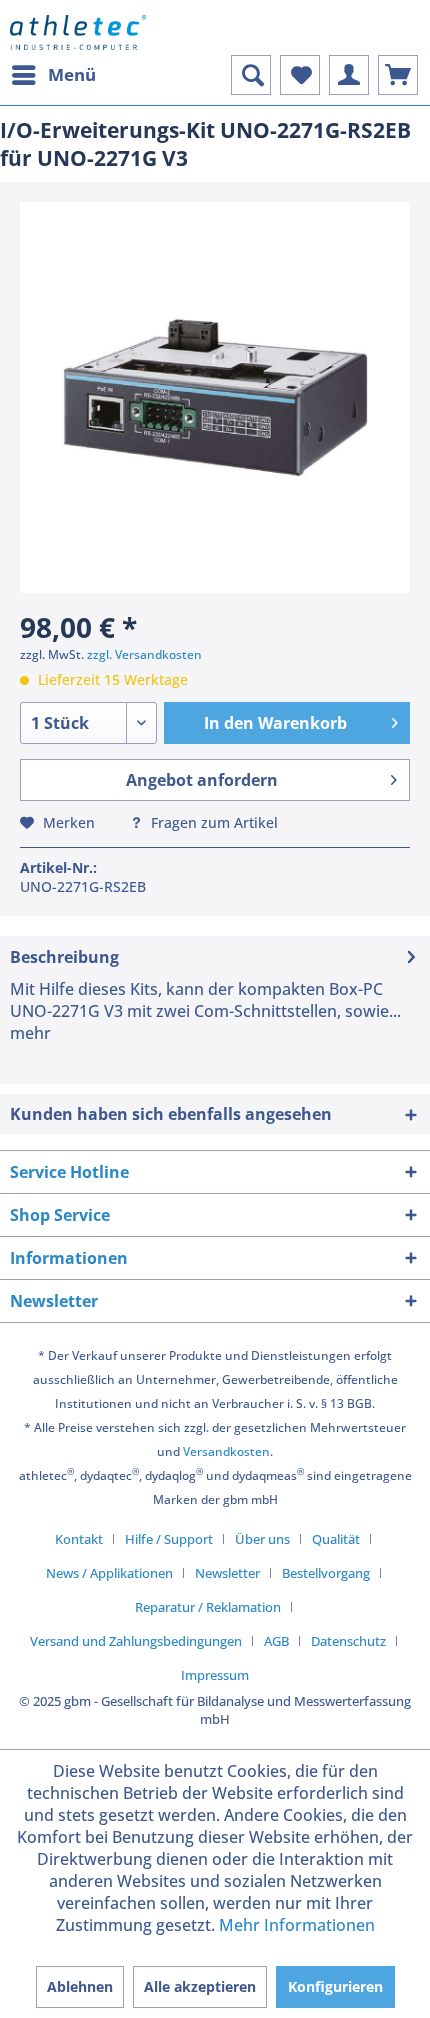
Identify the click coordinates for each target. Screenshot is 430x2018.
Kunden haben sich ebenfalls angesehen (171, 1114)
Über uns (262, 1539)
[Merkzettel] (300, 75)
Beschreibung (64, 957)
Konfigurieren (335, 1986)
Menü (72, 74)
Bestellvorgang (326, 1573)
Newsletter (227, 1573)
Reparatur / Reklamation (208, 1607)
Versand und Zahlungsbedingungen (136, 1641)
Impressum (215, 1675)
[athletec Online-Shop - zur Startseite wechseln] (78, 32)
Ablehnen (80, 1986)
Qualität (336, 1539)
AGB (276, 1641)
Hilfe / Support (169, 1539)
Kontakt (79, 1539)
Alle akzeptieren (200, 1986)
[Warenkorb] (398, 75)
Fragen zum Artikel (212, 822)
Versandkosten (226, 1451)
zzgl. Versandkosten (144, 654)
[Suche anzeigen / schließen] (251, 75)
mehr (30, 1033)
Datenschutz (348, 1641)
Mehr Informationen (297, 1925)
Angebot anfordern (202, 780)
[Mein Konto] (349, 75)
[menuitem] (53, 75)
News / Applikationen (109, 1573)
